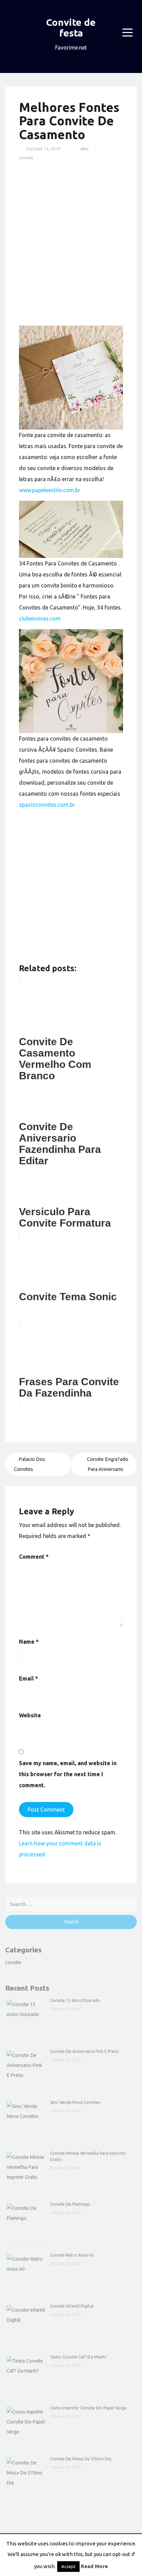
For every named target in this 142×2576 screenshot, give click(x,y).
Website (30, 1715)
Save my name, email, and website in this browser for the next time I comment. (68, 1774)
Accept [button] (68, 2566)
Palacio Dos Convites (29, 1464)
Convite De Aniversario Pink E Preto (84, 2051)
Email (28, 1678)
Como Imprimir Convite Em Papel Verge (88, 2408)
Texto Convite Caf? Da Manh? (78, 2357)
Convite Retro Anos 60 (72, 2255)
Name (29, 1642)
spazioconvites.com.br (47, 805)
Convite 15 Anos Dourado (75, 2000)
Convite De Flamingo (70, 2204)
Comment (34, 1557)
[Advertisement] (71, 244)
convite (26, 158)
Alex (85, 149)
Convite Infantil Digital (72, 2306)
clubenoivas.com (40, 618)
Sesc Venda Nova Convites (75, 2102)
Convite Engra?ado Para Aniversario (108, 1464)
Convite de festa (71, 28)
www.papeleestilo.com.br (50, 490)
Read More (94, 2566)
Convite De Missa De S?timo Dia (81, 2459)
